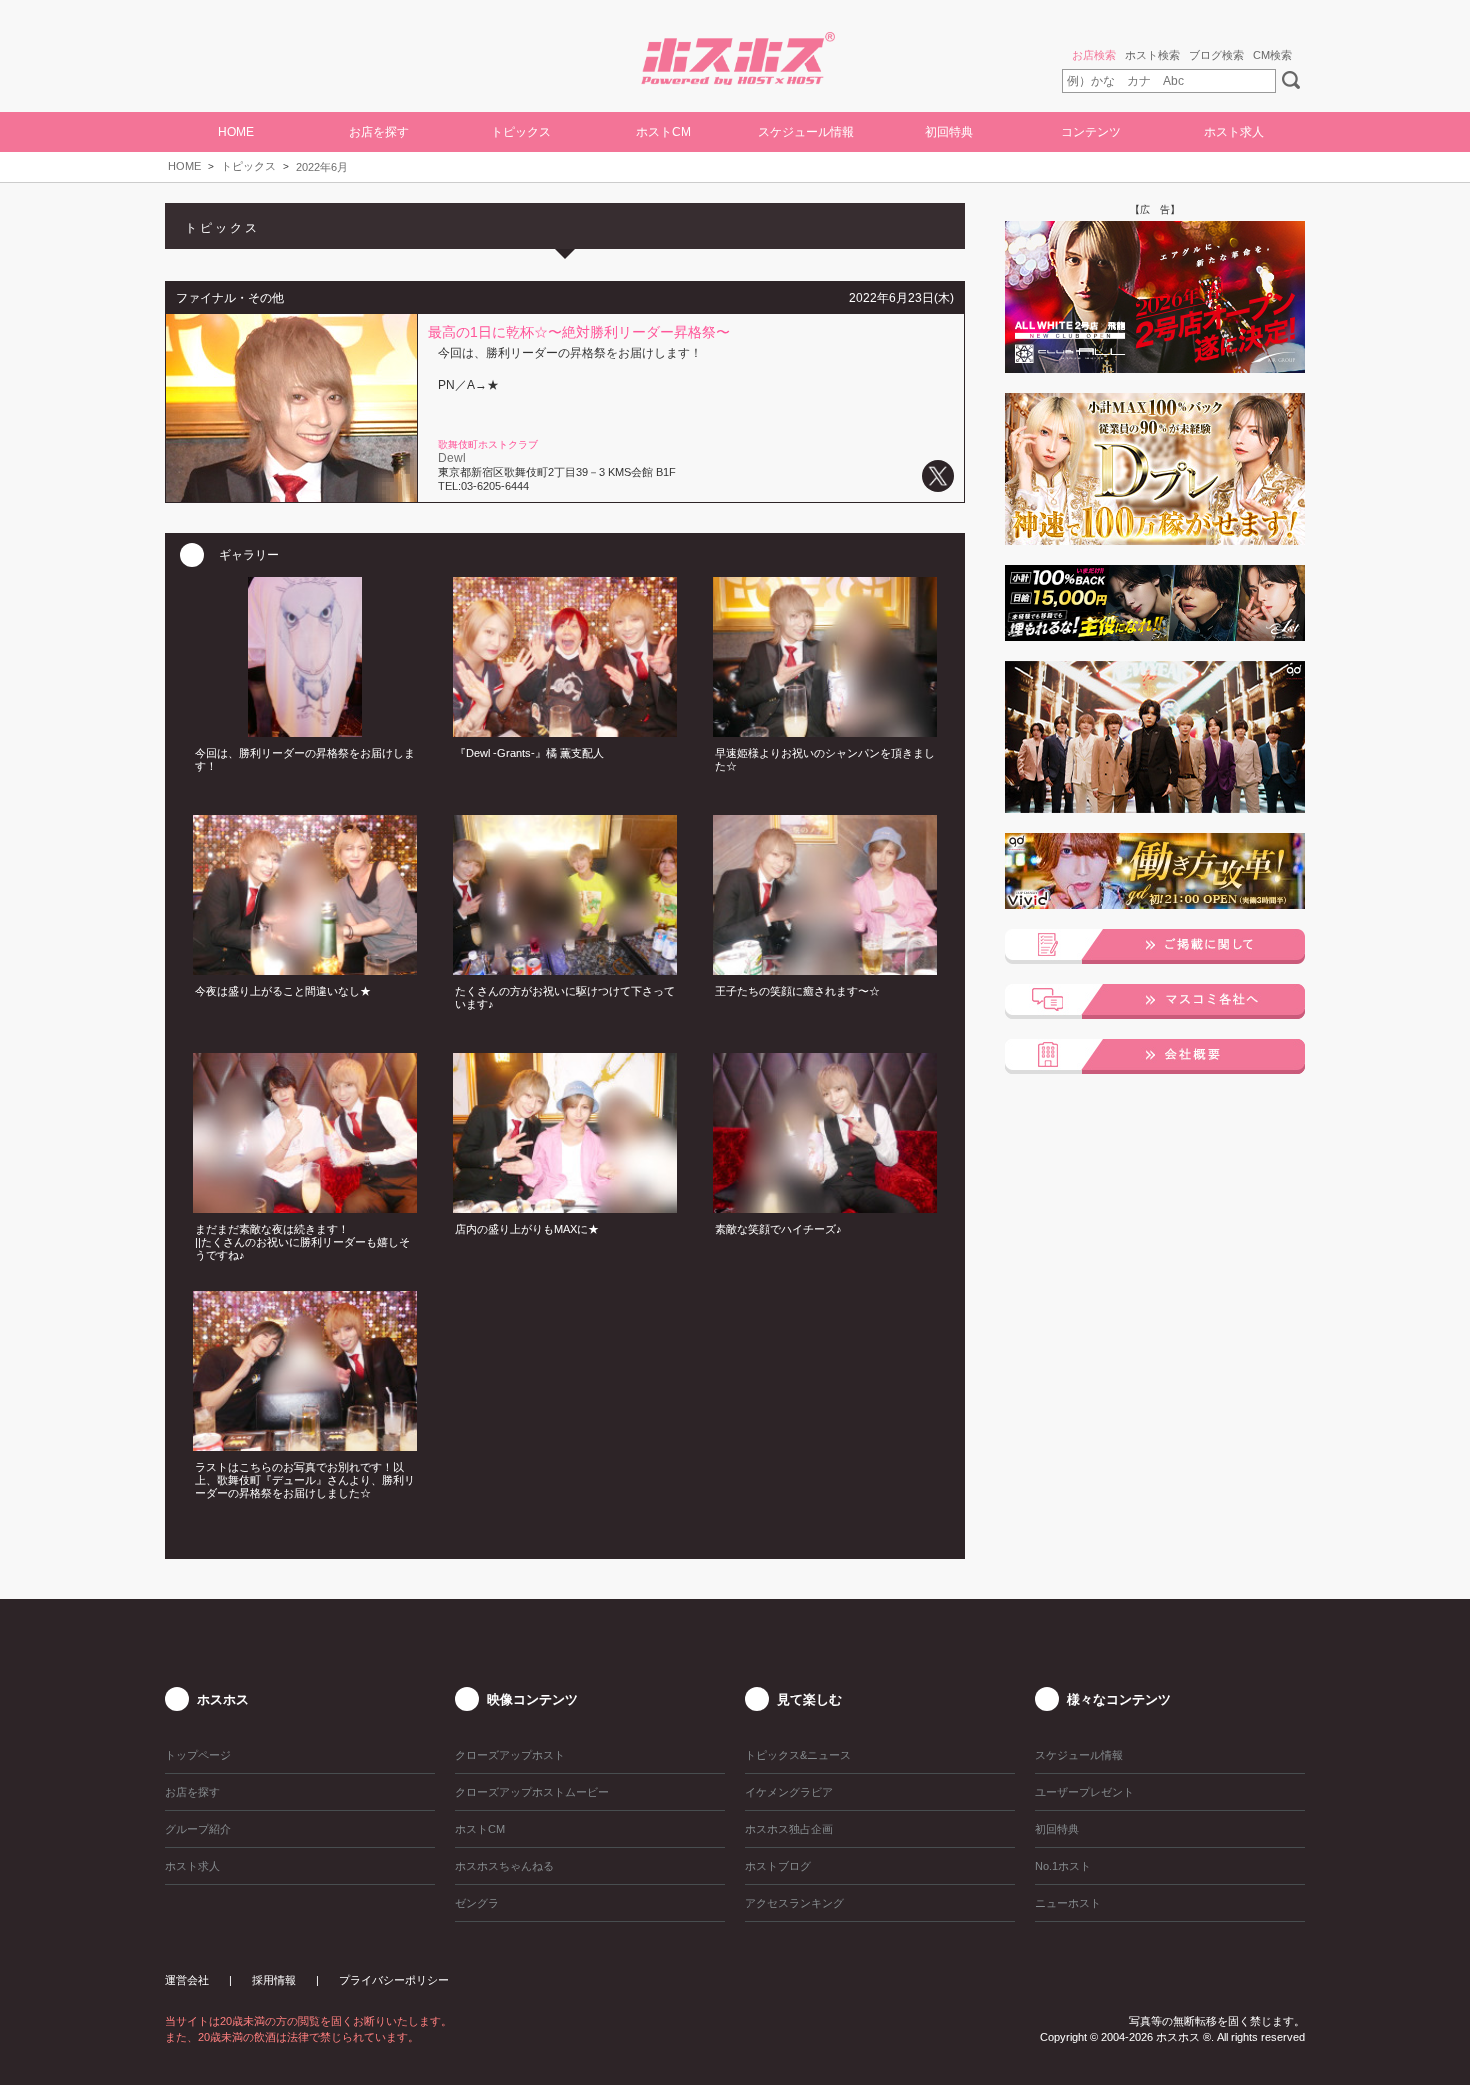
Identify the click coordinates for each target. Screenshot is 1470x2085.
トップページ (198, 1755)
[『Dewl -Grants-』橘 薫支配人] (565, 731)
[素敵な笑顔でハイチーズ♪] (825, 1207)
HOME (236, 132)
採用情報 (274, 1980)
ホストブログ (778, 1866)
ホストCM (663, 132)
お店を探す (192, 1792)
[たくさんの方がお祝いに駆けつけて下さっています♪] (565, 969)
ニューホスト (1068, 1903)
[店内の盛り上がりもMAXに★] (565, 1207)
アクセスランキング (794, 1903)
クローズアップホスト (510, 1755)
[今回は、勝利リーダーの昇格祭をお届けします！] (305, 731)
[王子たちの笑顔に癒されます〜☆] (825, 969)
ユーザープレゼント (1084, 1792)
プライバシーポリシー (394, 1980)
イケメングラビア (789, 1792)
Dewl (452, 458)
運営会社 (187, 1980)
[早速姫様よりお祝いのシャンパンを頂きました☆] (825, 731)
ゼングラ (477, 1903)
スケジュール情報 (806, 132)
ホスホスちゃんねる (504, 1866)
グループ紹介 (198, 1829)
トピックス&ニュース (798, 1755)
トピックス (248, 166)
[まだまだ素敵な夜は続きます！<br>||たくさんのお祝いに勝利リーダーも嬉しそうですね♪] (305, 1207)
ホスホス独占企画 (789, 1829)
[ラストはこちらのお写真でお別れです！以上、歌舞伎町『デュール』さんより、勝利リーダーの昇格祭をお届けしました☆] (305, 1445)
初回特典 (949, 132)
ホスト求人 (1234, 132)
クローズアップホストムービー (532, 1792)
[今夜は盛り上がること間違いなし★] (305, 969)
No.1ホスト (1063, 1866)
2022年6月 (322, 167)
